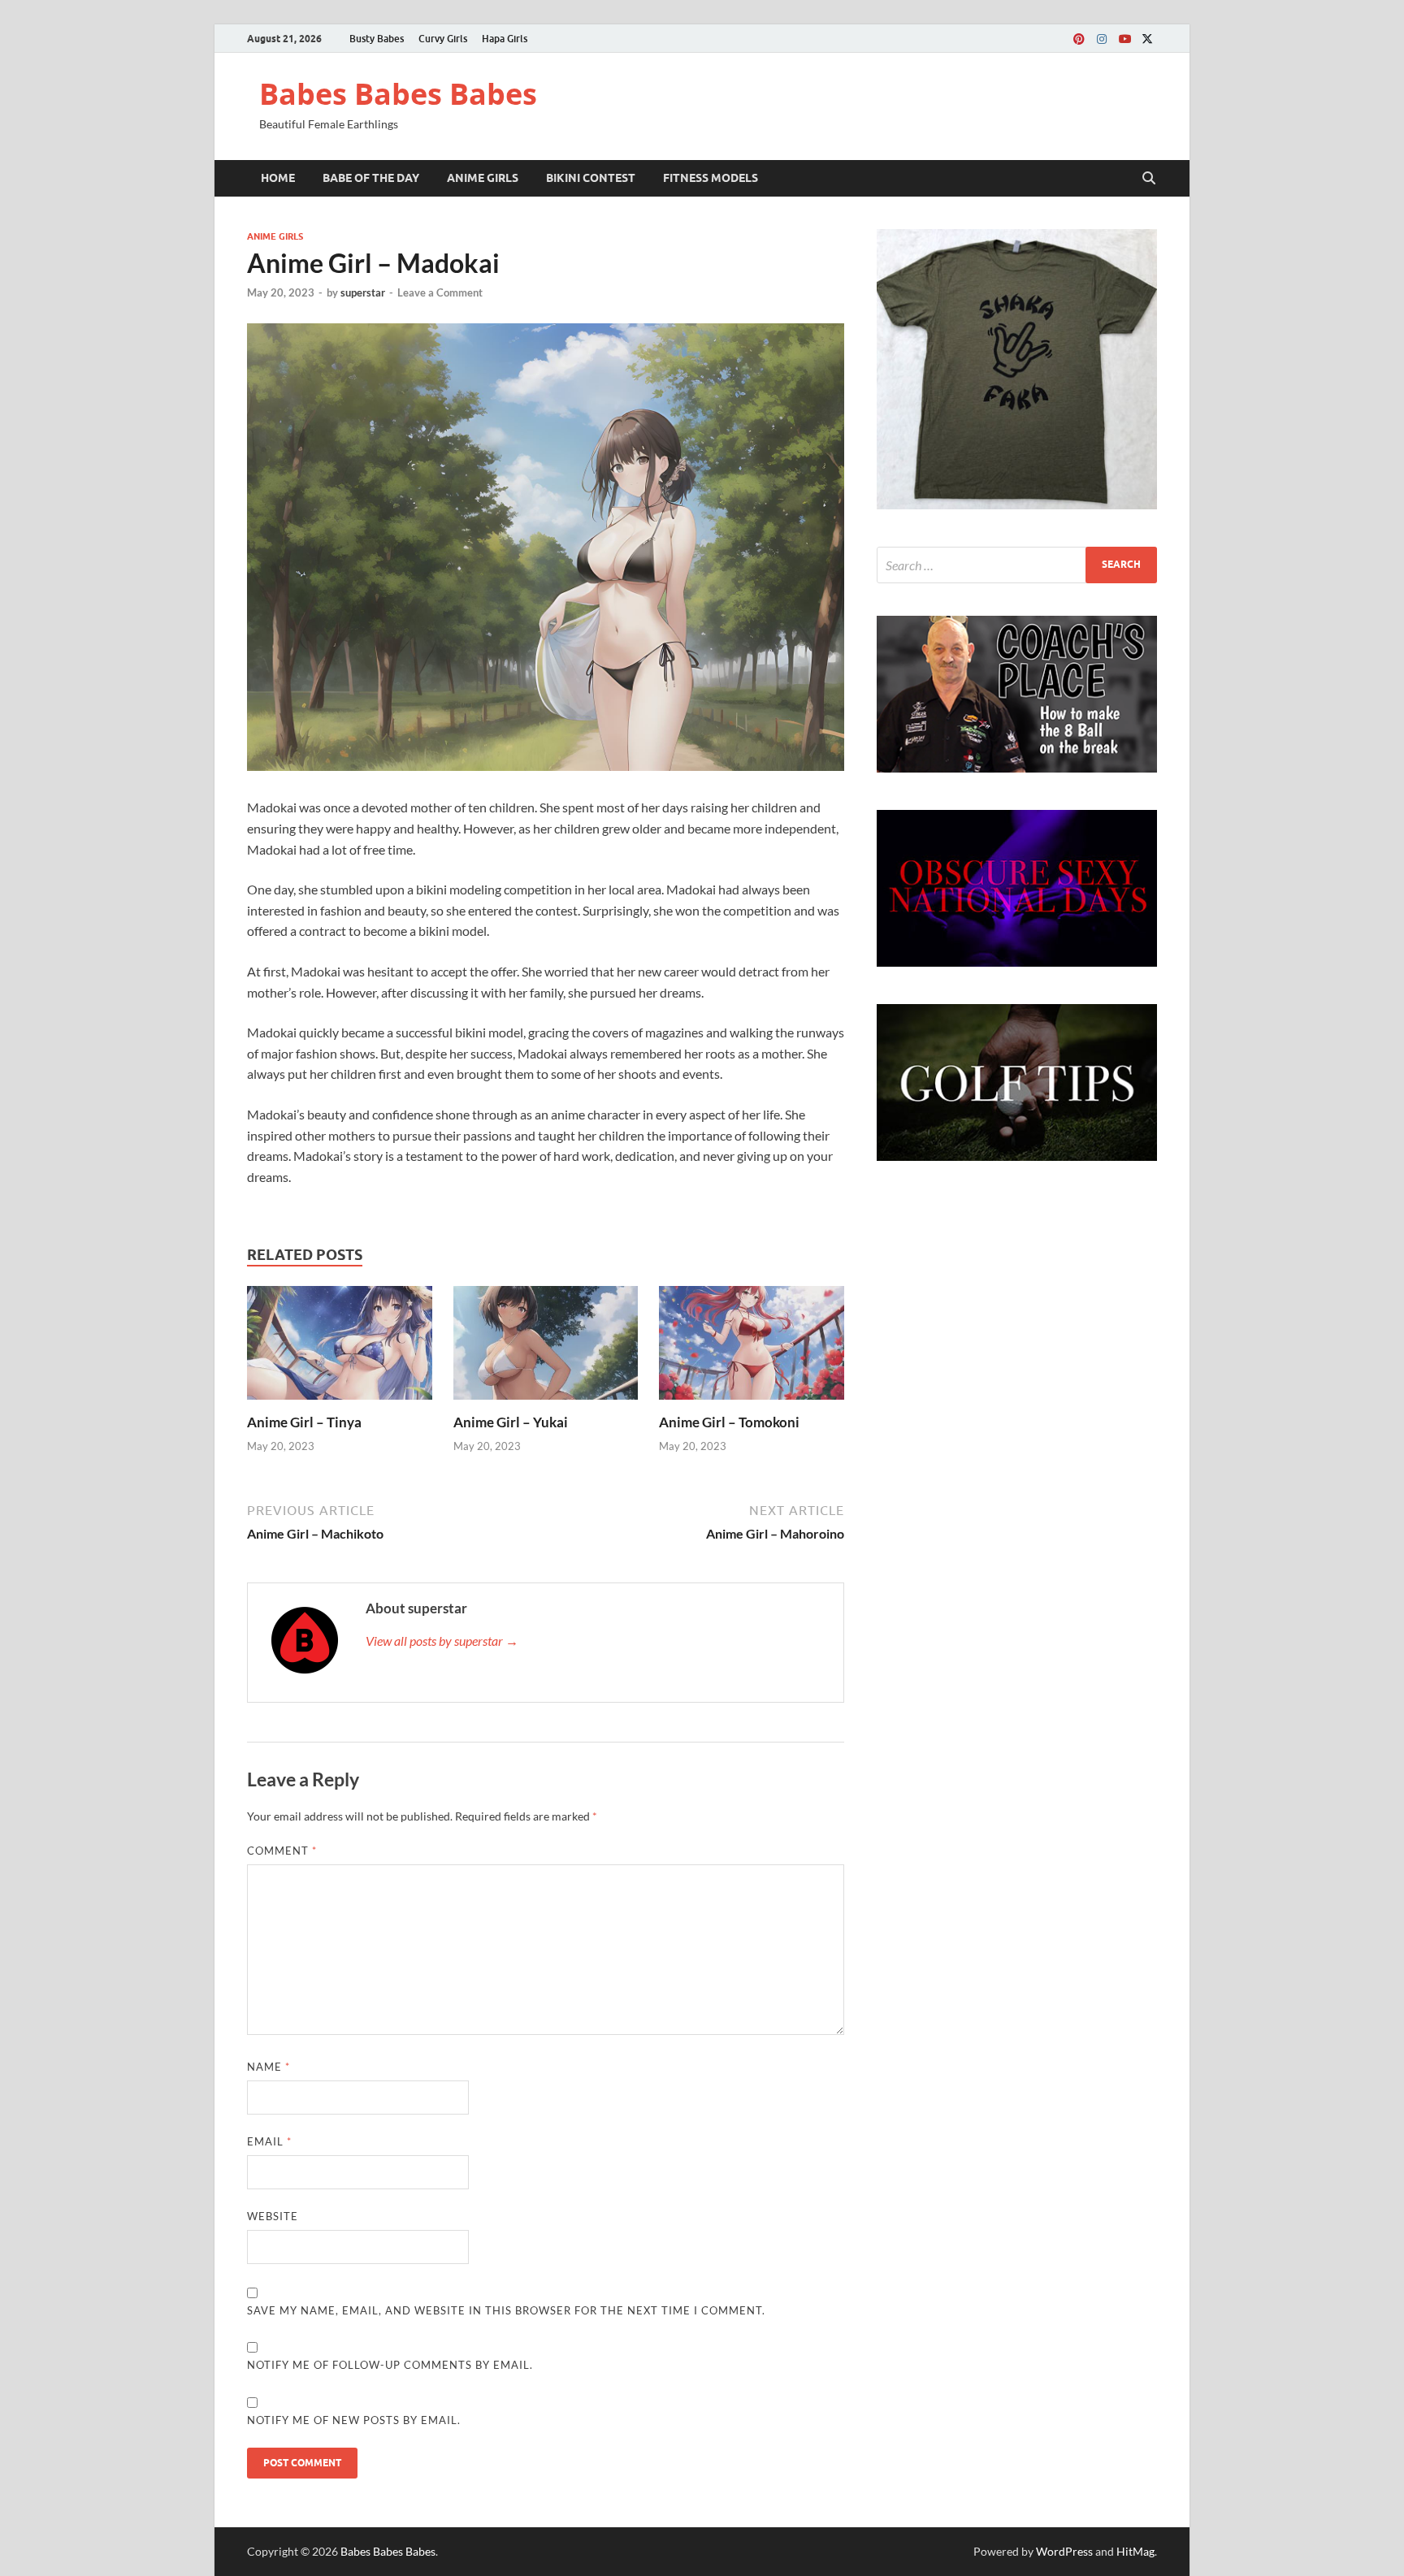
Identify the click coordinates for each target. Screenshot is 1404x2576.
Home (278, 178)
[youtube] (1124, 39)
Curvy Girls (443, 39)
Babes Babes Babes (398, 94)
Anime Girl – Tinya (304, 1422)
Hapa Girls (505, 39)
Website (273, 2216)
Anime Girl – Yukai (511, 1422)
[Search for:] (1017, 565)
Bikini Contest (591, 178)
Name (269, 2067)
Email (269, 2141)
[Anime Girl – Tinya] (340, 1348)
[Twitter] (1147, 39)
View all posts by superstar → (442, 1641)
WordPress (1064, 2551)
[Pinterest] (1079, 39)
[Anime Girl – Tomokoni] (752, 1348)
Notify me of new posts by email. (354, 2420)
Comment (282, 1851)
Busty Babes (377, 39)
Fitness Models (711, 178)
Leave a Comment (440, 292)
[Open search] (1149, 179)
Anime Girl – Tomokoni (729, 1422)
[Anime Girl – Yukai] (546, 1348)
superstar (363, 292)
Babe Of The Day (371, 178)
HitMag (1135, 2551)
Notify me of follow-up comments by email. (390, 2365)
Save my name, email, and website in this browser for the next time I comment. (506, 2310)
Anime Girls (483, 178)
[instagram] (1102, 39)
